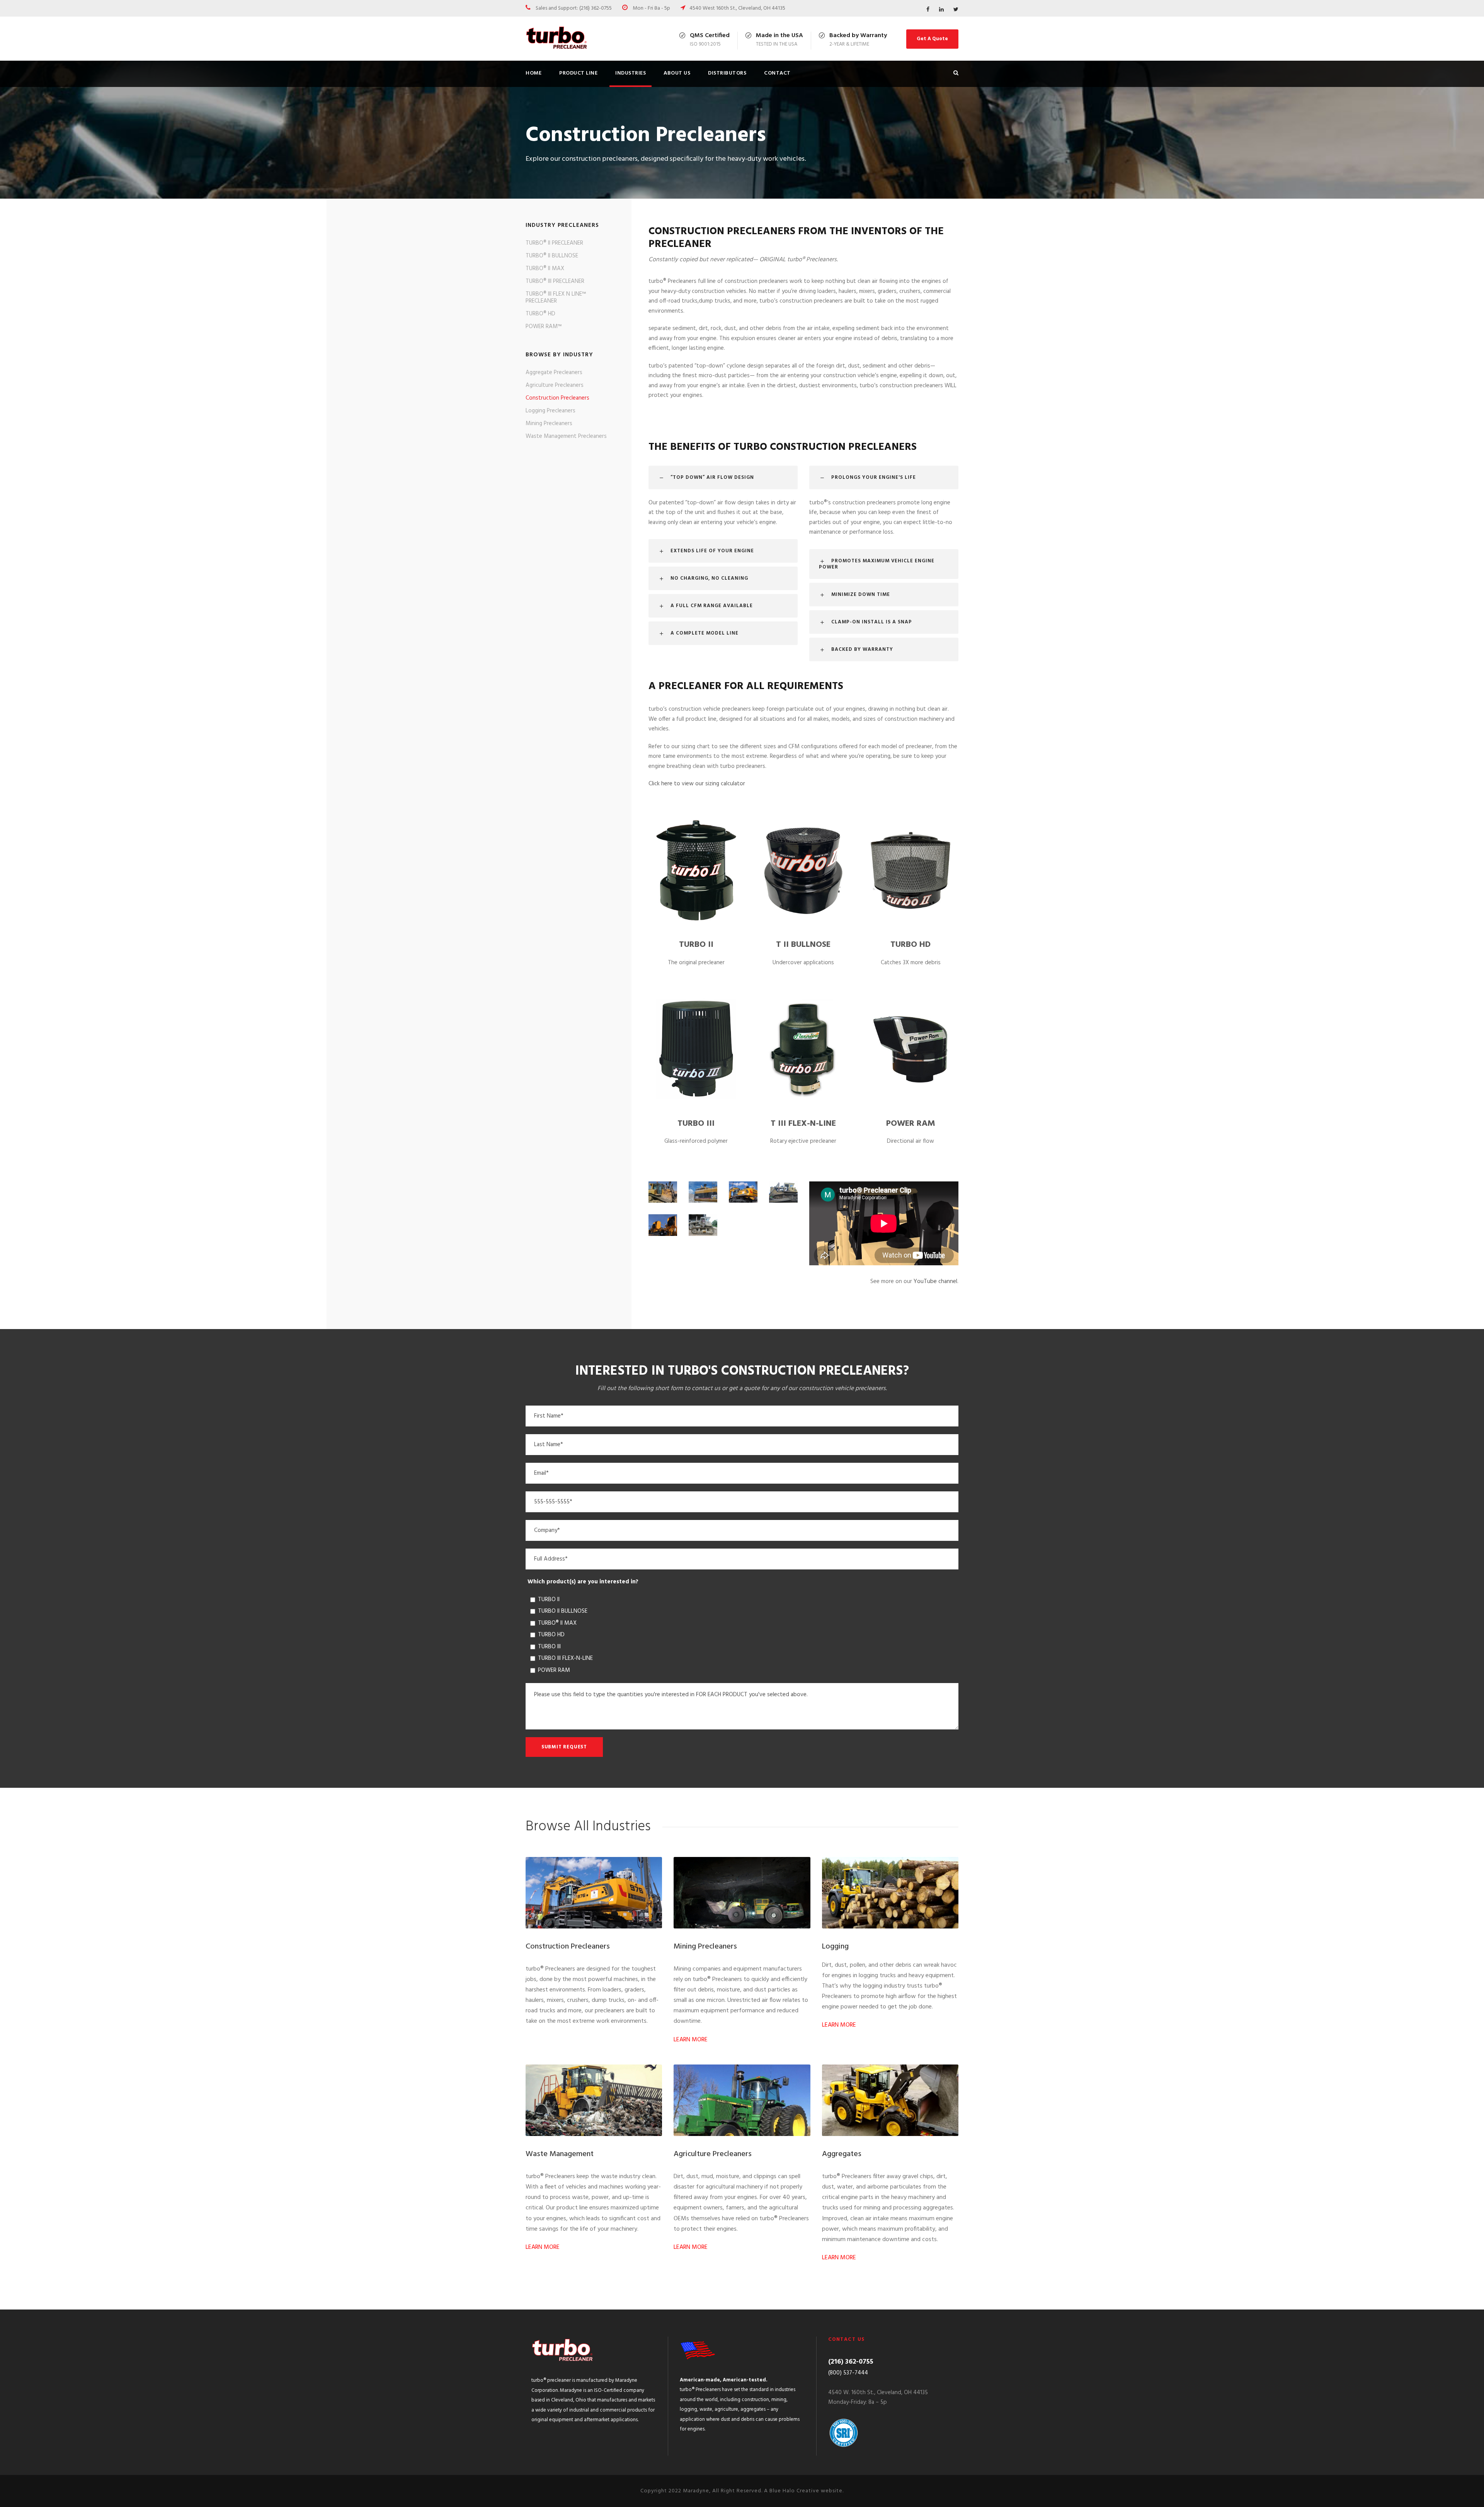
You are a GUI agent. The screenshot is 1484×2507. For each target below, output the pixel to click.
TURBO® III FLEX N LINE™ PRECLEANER (556, 298)
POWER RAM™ (544, 327)
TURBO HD (910, 945)
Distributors (727, 73)
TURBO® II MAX (545, 269)
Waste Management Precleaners (566, 436)
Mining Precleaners (549, 424)
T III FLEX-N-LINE (803, 1124)
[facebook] (928, 10)
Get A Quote (932, 39)
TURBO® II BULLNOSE (552, 256)
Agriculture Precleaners (555, 385)
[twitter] (956, 10)
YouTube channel (935, 1282)
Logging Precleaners (551, 411)
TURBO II (696, 945)
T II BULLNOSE (803, 945)
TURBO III (696, 1124)
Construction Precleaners (557, 398)
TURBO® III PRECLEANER (555, 281)
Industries (631, 73)
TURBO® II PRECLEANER (554, 243)
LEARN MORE (691, 2040)
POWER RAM (911, 1124)
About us (677, 73)
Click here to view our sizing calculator (697, 784)
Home (534, 73)
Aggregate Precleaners (554, 373)
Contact (777, 73)
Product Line (578, 73)
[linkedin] (941, 10)
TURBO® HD (540, 314)
